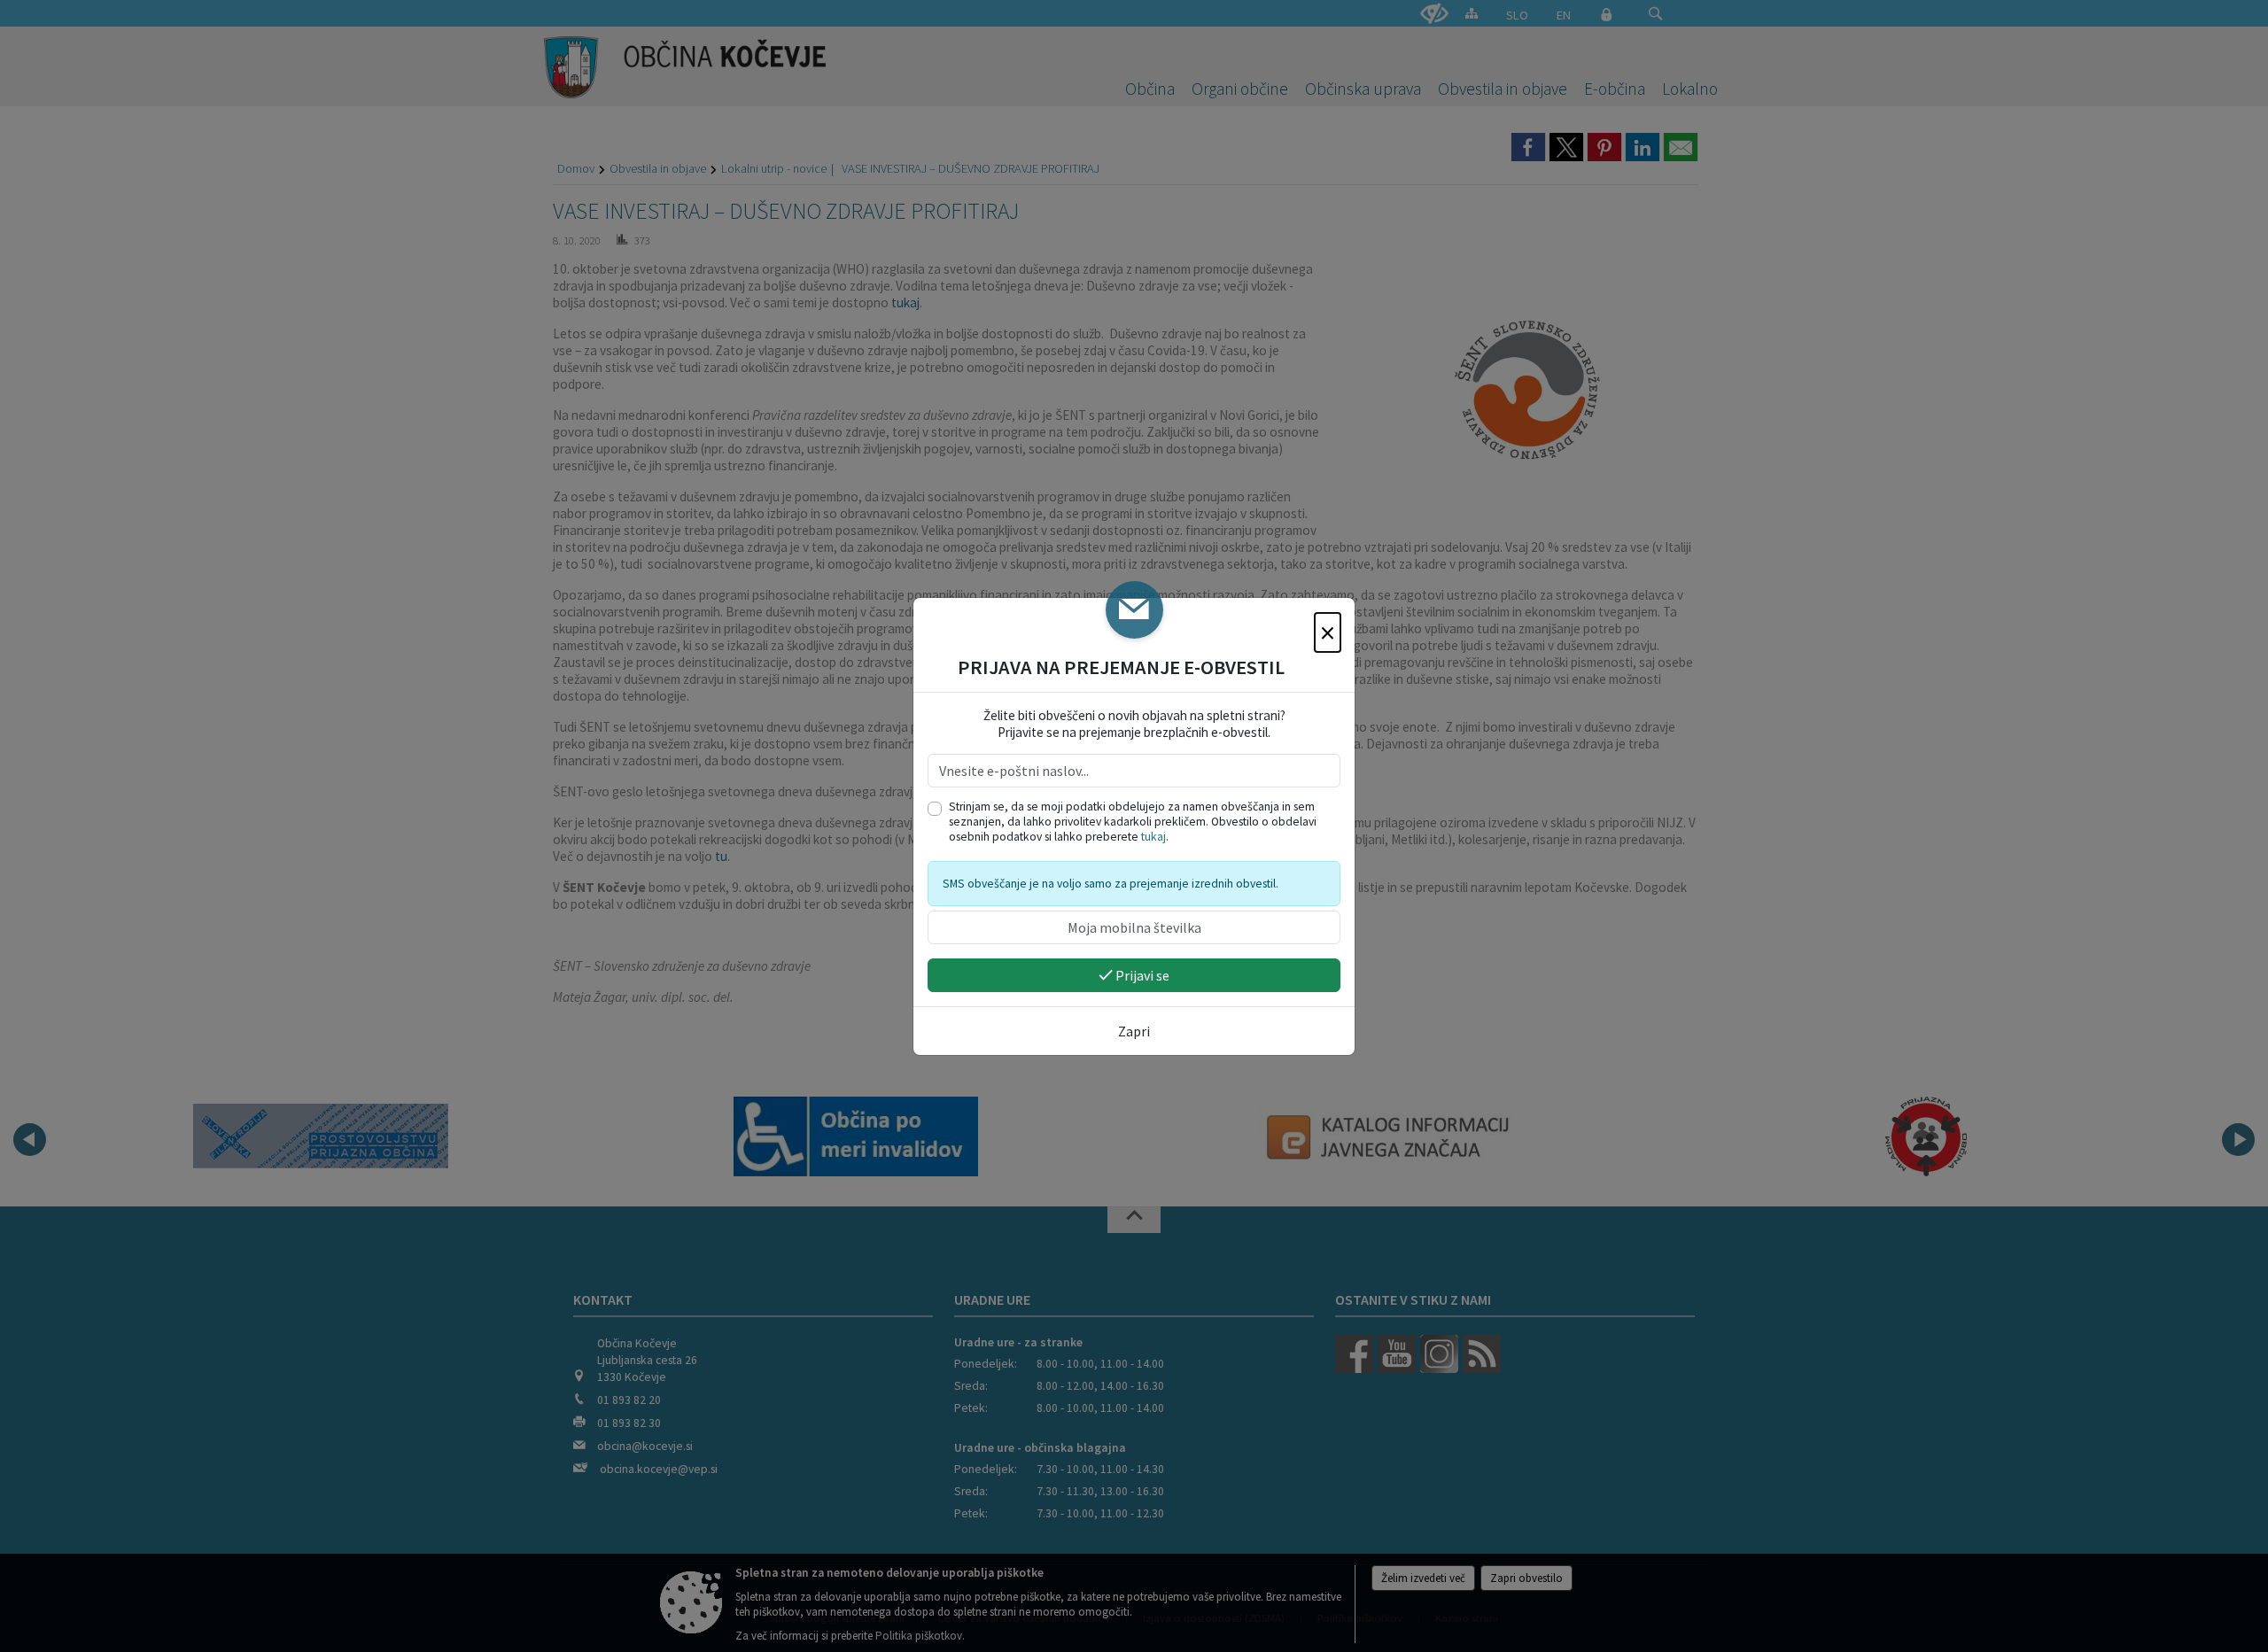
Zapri (1134, 1031)
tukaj (1153, 837)
